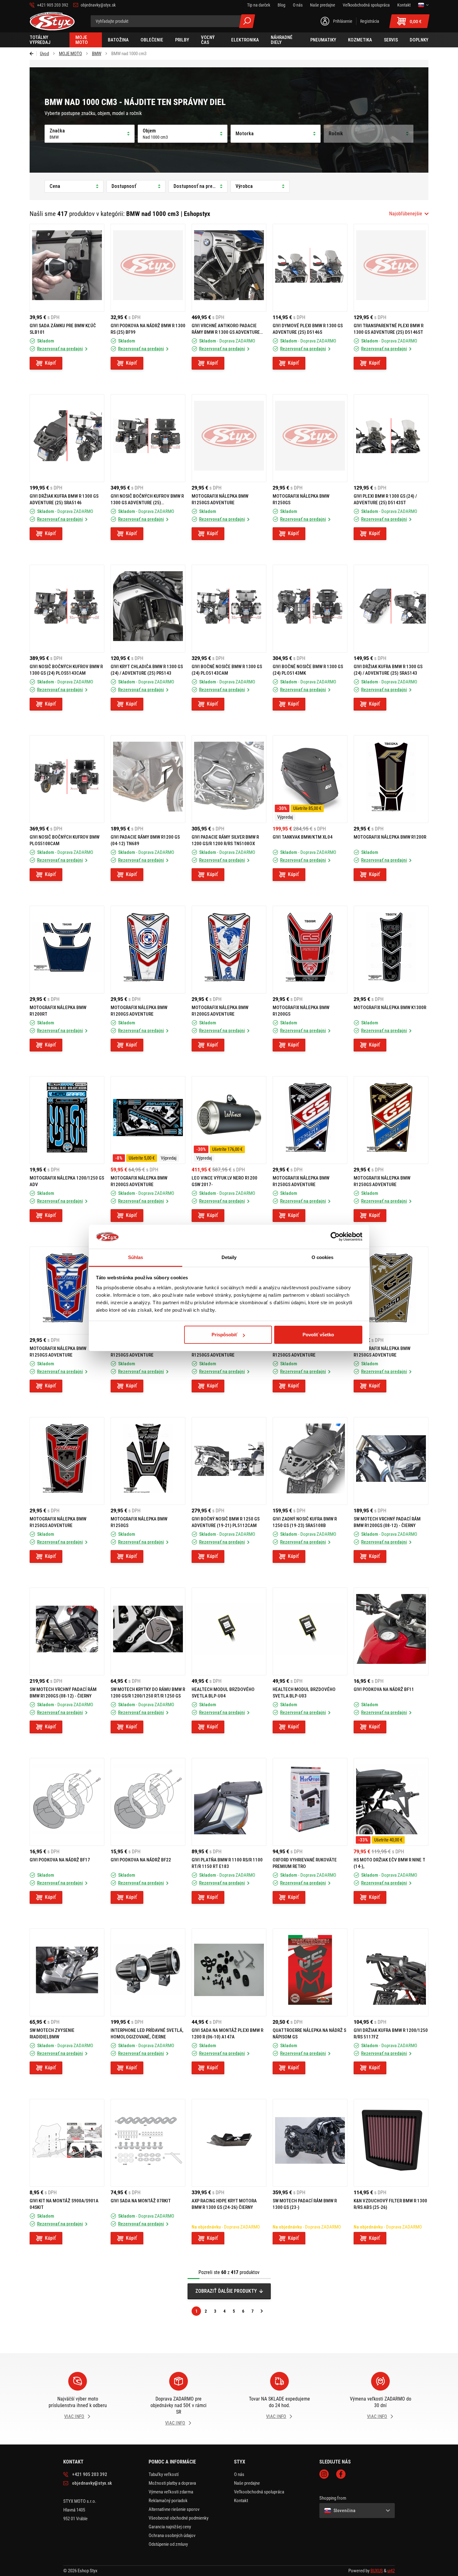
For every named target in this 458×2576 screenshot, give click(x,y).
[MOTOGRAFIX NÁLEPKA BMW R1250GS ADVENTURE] (229, 438)
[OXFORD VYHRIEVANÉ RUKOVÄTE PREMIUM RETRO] (310, 1802)
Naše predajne (247, 2483)
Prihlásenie (343, 21)
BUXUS (377, 2571)
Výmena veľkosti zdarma (171, 2492)
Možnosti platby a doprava (172, 2483)
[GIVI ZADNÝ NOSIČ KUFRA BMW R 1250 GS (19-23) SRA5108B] (310, 1461)
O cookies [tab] (323, 1257)
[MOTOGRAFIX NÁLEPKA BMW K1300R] (391, 950)
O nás (239, 2474)
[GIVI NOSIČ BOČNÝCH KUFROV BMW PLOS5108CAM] (67, 779)
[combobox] (409, 214)
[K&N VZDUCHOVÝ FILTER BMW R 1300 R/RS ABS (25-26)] (391, 2143)
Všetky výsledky (247, 21)
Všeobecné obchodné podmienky (179, 2518)
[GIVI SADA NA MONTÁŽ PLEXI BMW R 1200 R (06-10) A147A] (229, 1972)
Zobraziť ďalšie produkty (226, 2291)
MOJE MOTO (70, 54)
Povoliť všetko (318, 1335)
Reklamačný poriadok (168, 2501)
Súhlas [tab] (136, 1257)
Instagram (324, 2474)
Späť (33, 54)
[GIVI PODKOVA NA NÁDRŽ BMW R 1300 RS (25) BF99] (148, 268)
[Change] (423, 5)
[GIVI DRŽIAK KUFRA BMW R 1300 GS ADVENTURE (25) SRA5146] (67, 438)
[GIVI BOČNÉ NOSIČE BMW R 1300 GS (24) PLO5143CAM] (229, 609)
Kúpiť (50, 363)
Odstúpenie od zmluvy (168, 2544)
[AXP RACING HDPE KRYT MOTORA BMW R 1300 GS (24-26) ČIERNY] (229, 2143)
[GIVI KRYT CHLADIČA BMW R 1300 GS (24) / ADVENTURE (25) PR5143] (148, 609)
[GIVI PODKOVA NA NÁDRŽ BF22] (148, 1802)
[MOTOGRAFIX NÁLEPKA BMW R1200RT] (67, 950)
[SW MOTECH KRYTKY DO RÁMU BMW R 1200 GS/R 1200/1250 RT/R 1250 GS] (148, 1631)
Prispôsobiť (224, 1335)
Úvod (44, 54)
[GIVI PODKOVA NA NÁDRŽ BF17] (67, 1802)
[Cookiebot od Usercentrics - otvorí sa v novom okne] (335, 1237)
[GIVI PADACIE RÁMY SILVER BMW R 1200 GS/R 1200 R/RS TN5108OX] (229, 779)
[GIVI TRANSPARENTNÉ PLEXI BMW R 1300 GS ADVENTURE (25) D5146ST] (391, 268)
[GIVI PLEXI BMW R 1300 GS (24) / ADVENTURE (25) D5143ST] (391, 438)
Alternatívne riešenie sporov (174, 2509)
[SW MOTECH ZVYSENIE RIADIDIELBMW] (67, 1972)
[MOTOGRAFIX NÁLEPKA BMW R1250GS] (310, 438)
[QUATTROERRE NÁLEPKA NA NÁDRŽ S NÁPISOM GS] (310, 1972)
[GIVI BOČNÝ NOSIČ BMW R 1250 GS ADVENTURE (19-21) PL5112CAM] (229, 1461)
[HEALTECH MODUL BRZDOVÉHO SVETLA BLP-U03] (310, 1631)
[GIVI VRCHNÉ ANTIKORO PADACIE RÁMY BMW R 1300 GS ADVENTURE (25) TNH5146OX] (229, 268)
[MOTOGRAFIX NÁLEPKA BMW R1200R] (391, 779)
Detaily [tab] (229, 1257)
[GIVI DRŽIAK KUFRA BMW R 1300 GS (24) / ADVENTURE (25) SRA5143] (391, 609)
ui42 (391, 2571)
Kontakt (241, 2501)
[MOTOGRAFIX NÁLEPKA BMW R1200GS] (310, 950)
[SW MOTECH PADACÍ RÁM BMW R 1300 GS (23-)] (310, 2143)
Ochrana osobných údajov (172, 2535)
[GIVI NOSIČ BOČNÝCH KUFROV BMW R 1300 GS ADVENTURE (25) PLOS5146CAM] (148, 438)
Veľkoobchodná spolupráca (259, 2492)
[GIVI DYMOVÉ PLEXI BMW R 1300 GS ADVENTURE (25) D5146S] (310, 268)
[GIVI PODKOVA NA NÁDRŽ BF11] (391, 1631)
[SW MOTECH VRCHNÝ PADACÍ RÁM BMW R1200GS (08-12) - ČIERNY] (391, 1461)
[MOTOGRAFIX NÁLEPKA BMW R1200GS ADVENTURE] (148, 950)
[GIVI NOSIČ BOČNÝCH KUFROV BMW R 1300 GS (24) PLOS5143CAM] (67, 609)
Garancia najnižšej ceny (170, 2527)
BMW (97, 54)
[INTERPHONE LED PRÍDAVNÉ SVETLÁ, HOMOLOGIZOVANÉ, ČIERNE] (148, 1972)
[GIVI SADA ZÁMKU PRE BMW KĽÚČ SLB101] (67, 268)
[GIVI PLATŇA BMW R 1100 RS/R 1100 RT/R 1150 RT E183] (229, 1802)
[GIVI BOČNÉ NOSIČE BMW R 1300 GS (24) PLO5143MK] (310, 609)
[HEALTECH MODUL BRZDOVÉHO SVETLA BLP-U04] (229, 1631)
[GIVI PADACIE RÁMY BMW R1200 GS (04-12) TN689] (148, 779)
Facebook (341, 2474)
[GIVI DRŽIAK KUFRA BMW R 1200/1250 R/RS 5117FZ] (391, 1972)
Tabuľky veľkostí (164, 2474)
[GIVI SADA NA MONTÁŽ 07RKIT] (148, 2143)
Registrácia (370, 21)
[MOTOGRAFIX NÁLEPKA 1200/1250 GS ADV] (67, 1120)
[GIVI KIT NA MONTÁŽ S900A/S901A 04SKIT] (67, 2143)
